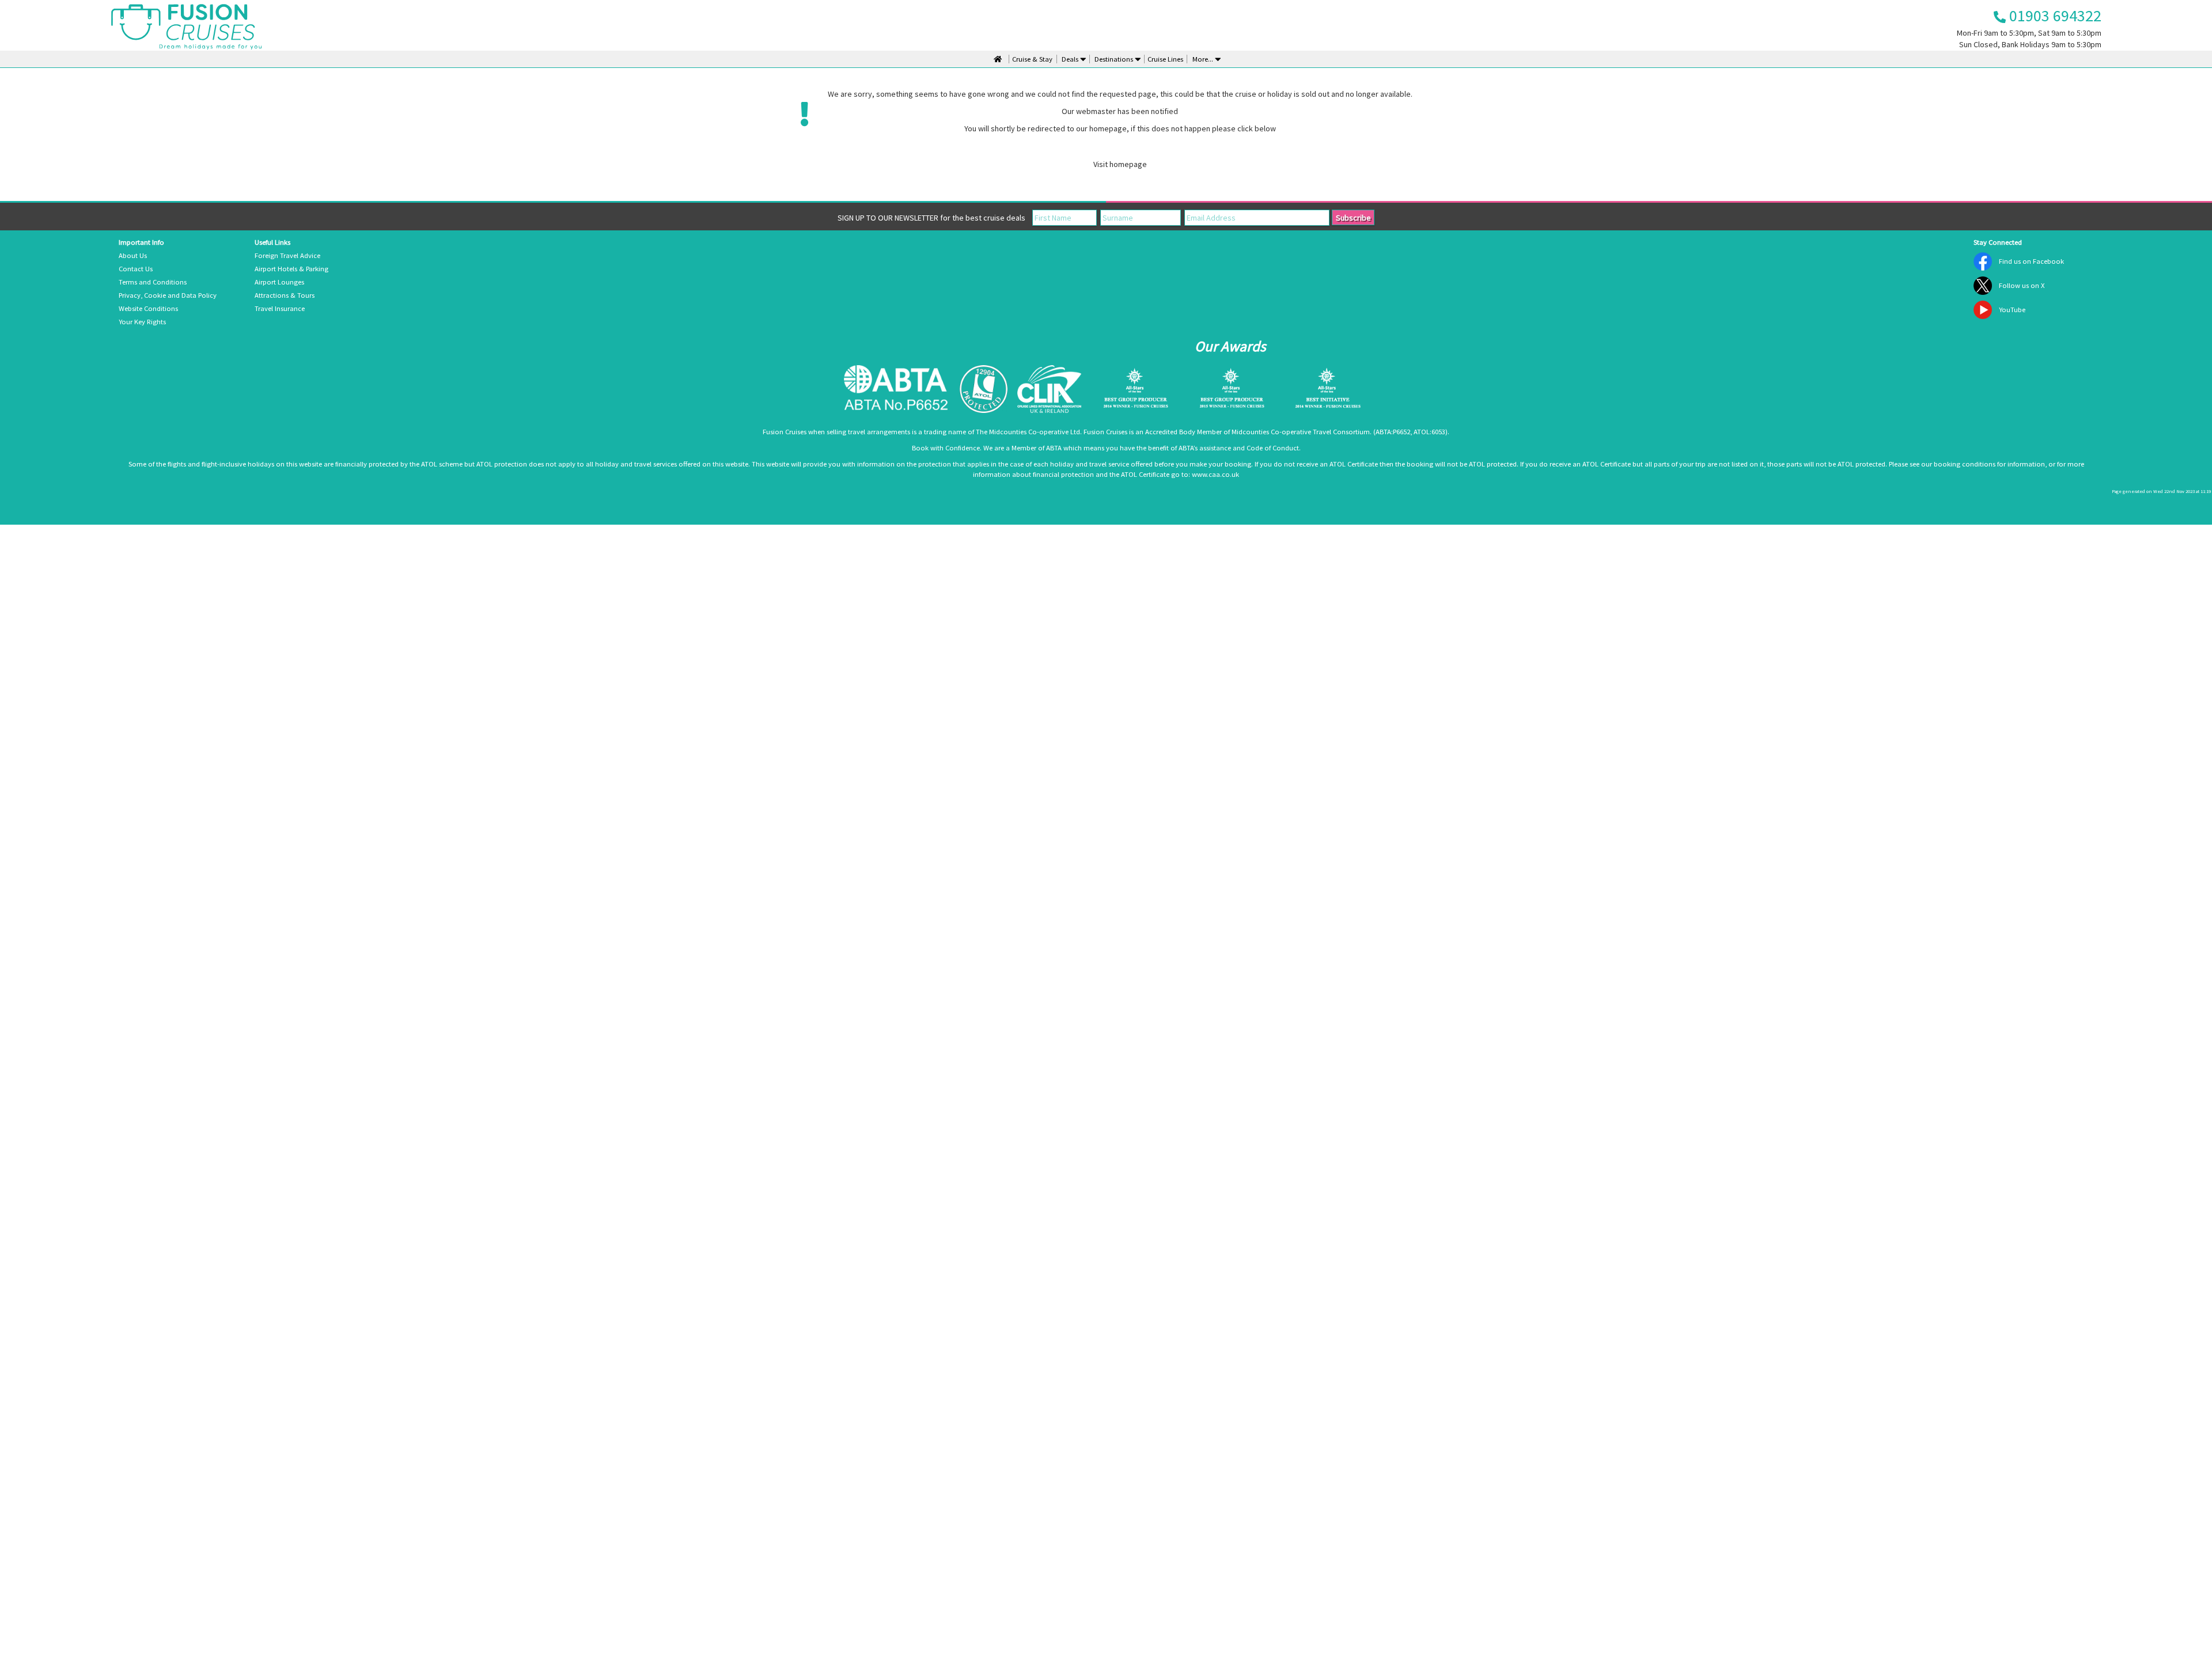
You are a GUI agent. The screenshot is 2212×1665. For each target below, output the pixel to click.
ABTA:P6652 (1393, 432)
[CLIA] (1049, 389)
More (1202, 59)
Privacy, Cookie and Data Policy (168, 295)
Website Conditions (148, 308)
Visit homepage (1120, 164)
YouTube (2012, 310)
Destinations (1114, 59)
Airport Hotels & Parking (291, 269)
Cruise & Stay (1032, 59)
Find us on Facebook (2031, 261)
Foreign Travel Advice (287, 255)
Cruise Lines (1165, 59)
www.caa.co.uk (1215, 474)
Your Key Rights (142, 322)
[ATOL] (984, 389)
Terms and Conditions (153, 282)
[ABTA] (896, 389)
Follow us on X (2022, 285)
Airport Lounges (279, 282)
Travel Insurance (280, 308)
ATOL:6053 (1429, 432)
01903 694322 (2054, 16)
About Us (133, 255)
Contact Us (136, 269)
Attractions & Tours (285, 295)
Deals (1070, 59)
